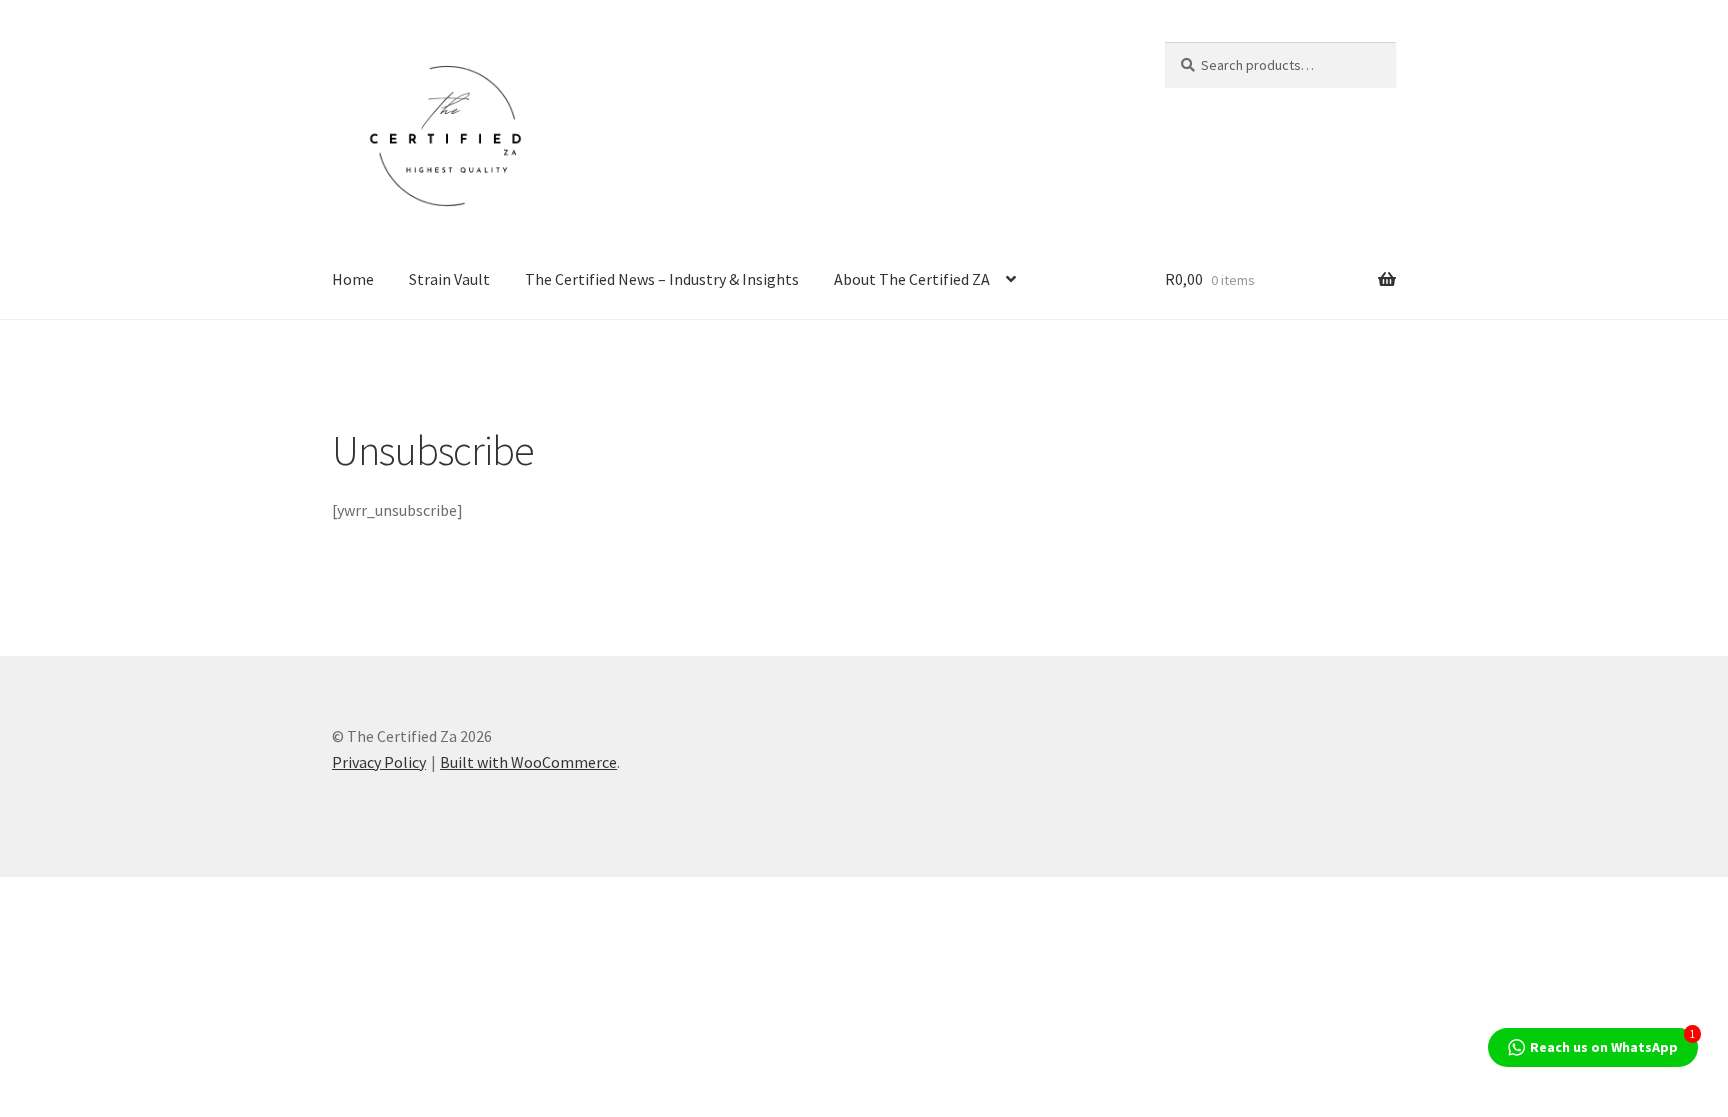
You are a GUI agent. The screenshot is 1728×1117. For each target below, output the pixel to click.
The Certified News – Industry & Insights (662, 279)
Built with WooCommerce (528, 762)
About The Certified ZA (912, 279)
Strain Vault (449, 279)
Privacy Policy (379, 762)
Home (353, 279)
